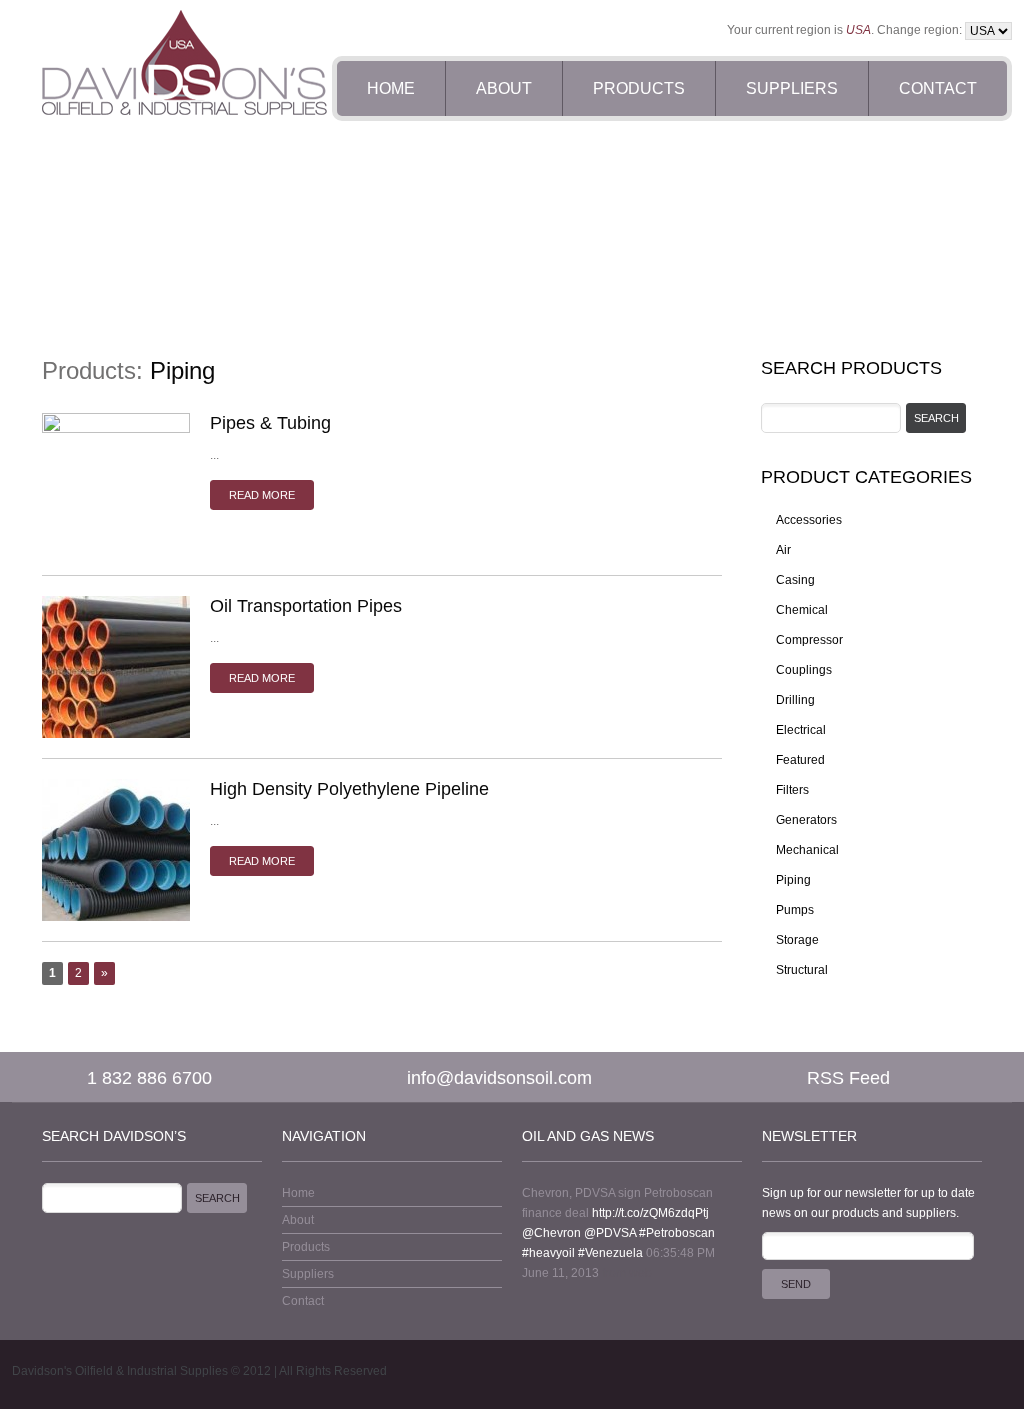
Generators (806, 820)
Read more (262, 495)
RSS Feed (848, 1078)
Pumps (795, 910)
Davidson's (42, 1371)
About (504, 88)
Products (639, 88)
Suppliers (792, 88)
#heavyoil (548, 1253)
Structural (802, 970)
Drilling (795, 700)
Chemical (802, 610)
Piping (793, 880)
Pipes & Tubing (270, 423)
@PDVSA (610, 1233)
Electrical (801, 730)
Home (391, 88)
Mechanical (807, 850)
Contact (938, 88)
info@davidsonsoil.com (499, 1078)
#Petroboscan (677, 1233)
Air (783, 550)
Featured (800, 760)
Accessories (809, 520)
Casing (795, 580)
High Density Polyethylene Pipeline (349, 789)
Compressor (809, 640)
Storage (797, 940)
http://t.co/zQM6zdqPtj (650, 1213)
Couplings (804, 670)
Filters (792, 790)
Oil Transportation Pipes (306, 606)
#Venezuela (610, 1253)
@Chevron (551, 1233)
